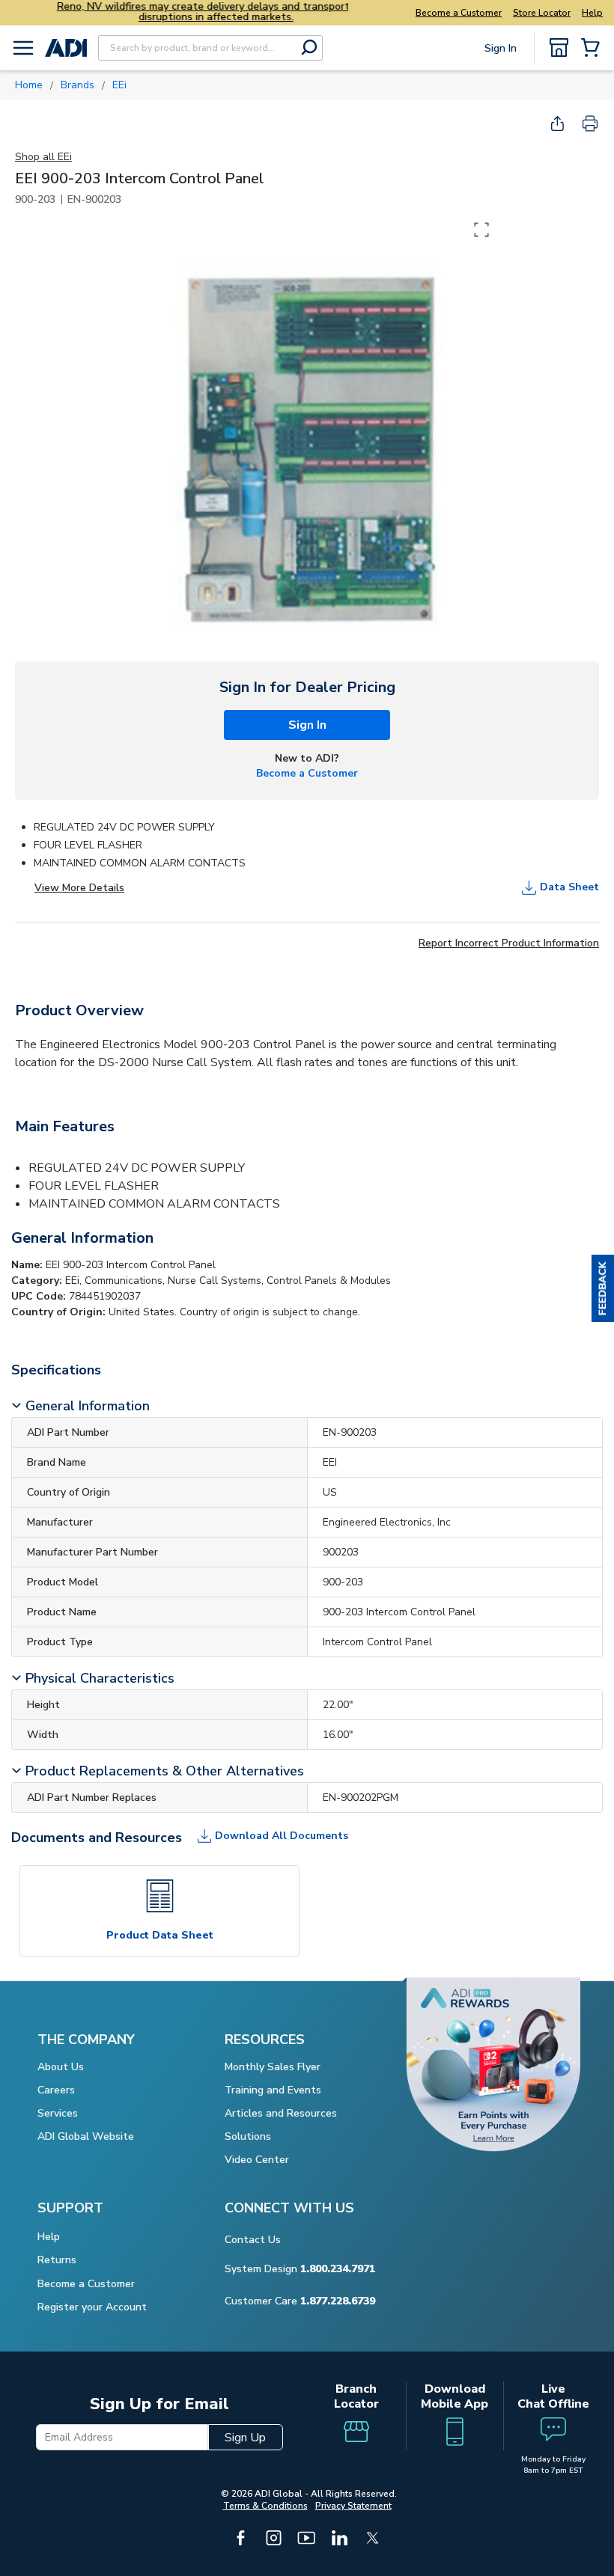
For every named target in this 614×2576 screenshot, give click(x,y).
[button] (603, 1288)
